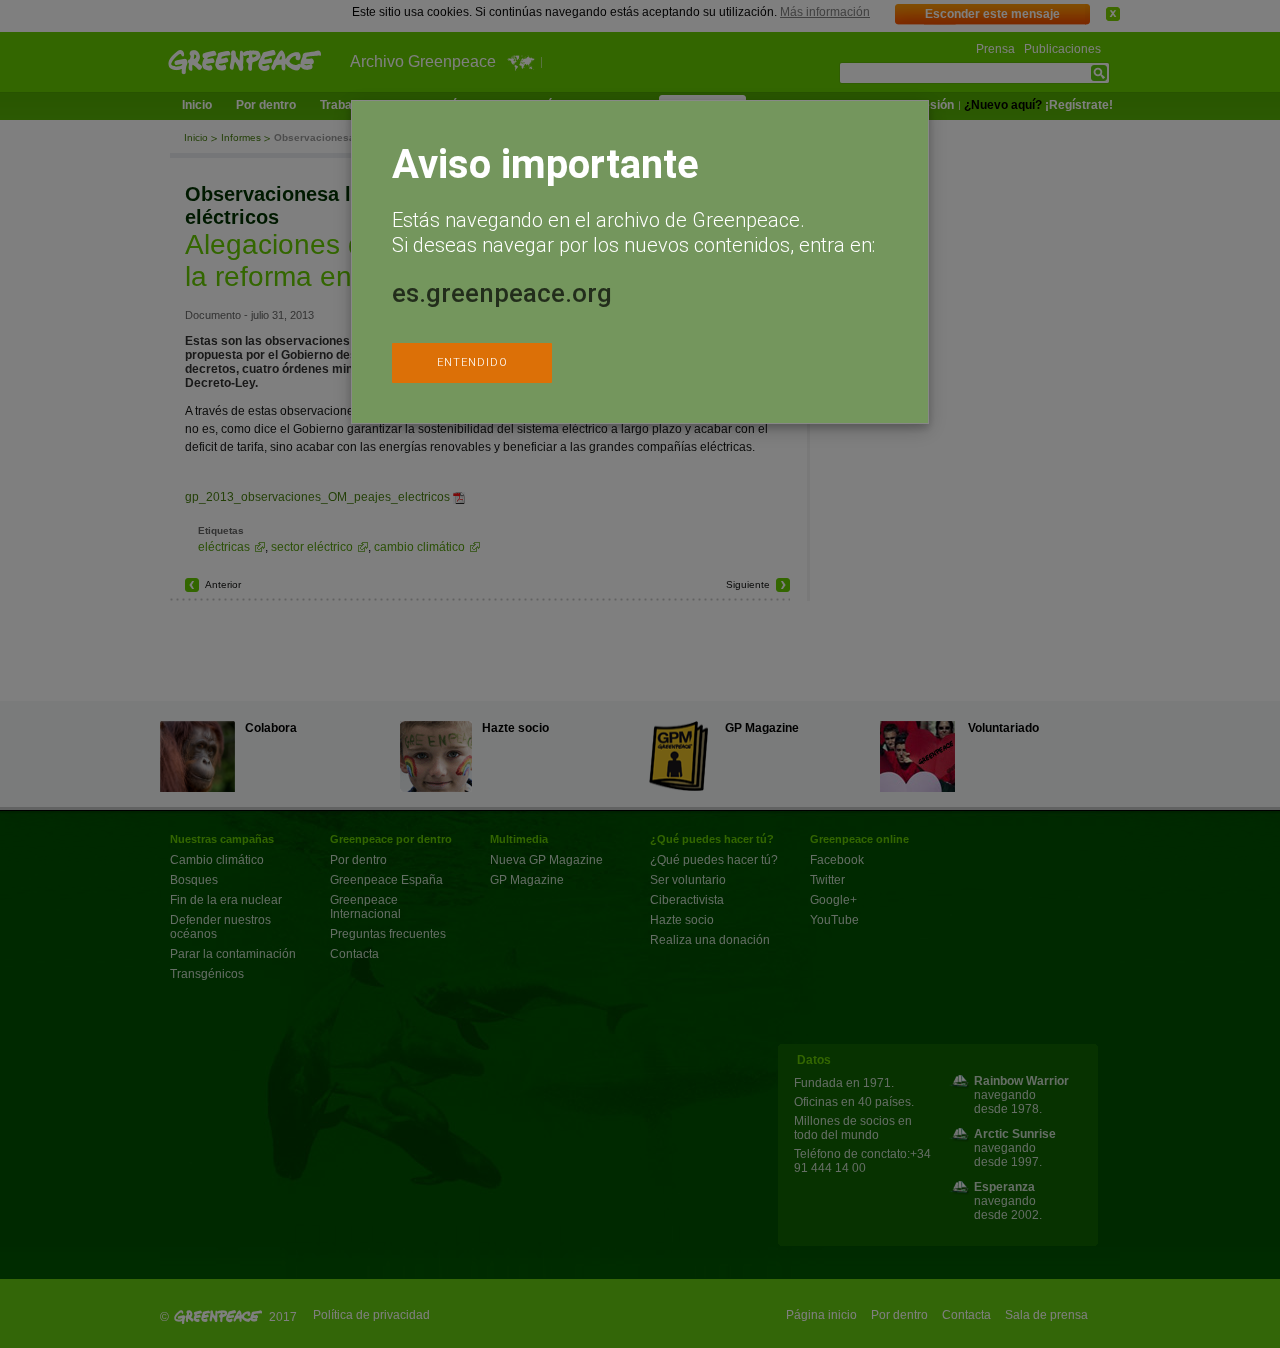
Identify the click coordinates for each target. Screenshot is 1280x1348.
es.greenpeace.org (502, 293)
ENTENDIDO (472, 362)
